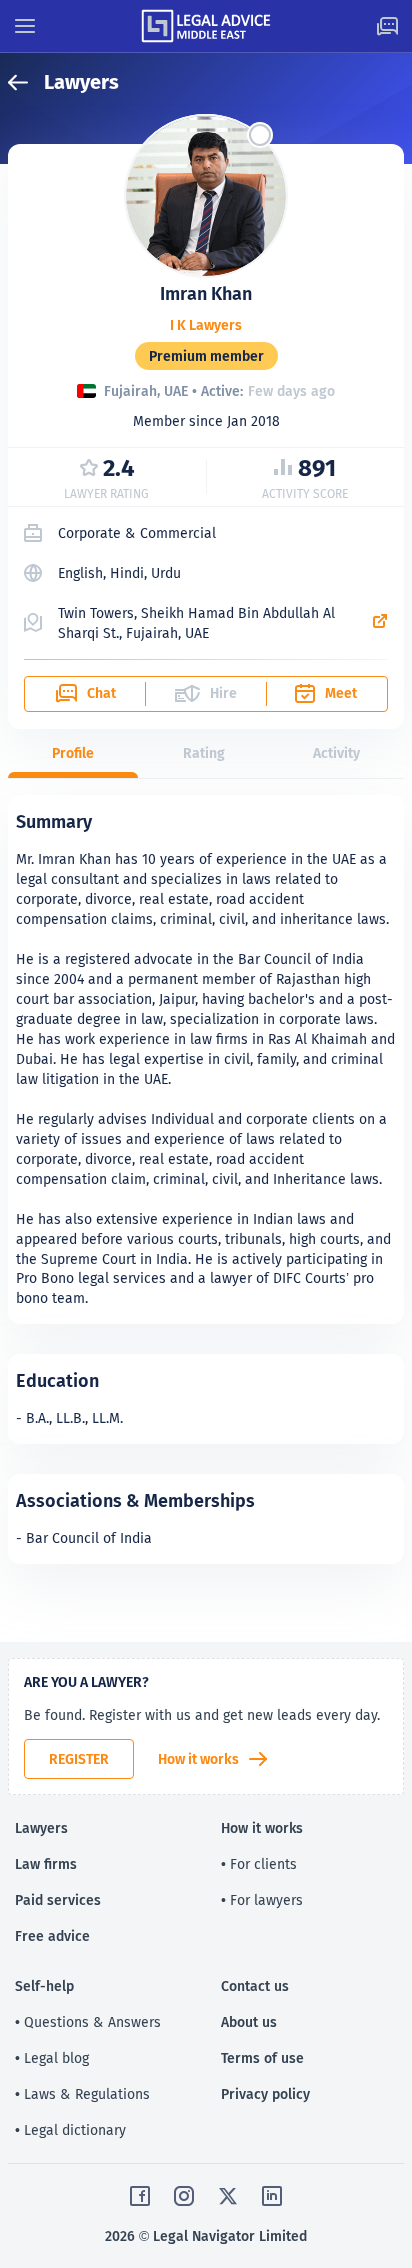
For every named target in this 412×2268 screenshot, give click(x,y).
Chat (101, 693)
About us (249, 2022)
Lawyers (41, 1828)
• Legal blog (52, 2058)
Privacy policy (265, 2094)
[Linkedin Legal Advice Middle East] (272, 2196)
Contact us (255, 1986)
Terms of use (262, 2058)
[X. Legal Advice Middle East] (228, 2196)
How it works (198, 1759)
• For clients (259, 1864)
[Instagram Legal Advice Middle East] (184, 2196)
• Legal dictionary (70, 2130)
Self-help (44, 1986)
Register (79, 1759)
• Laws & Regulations (82, 2094)
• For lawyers (262, 1900)
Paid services (58, 1900)
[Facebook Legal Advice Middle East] (140, 2196)
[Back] (26, 82)
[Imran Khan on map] (380, 623)
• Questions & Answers (88, 2022)
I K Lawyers (206, 325)
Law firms (46, 1864)
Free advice (52, 1936)
